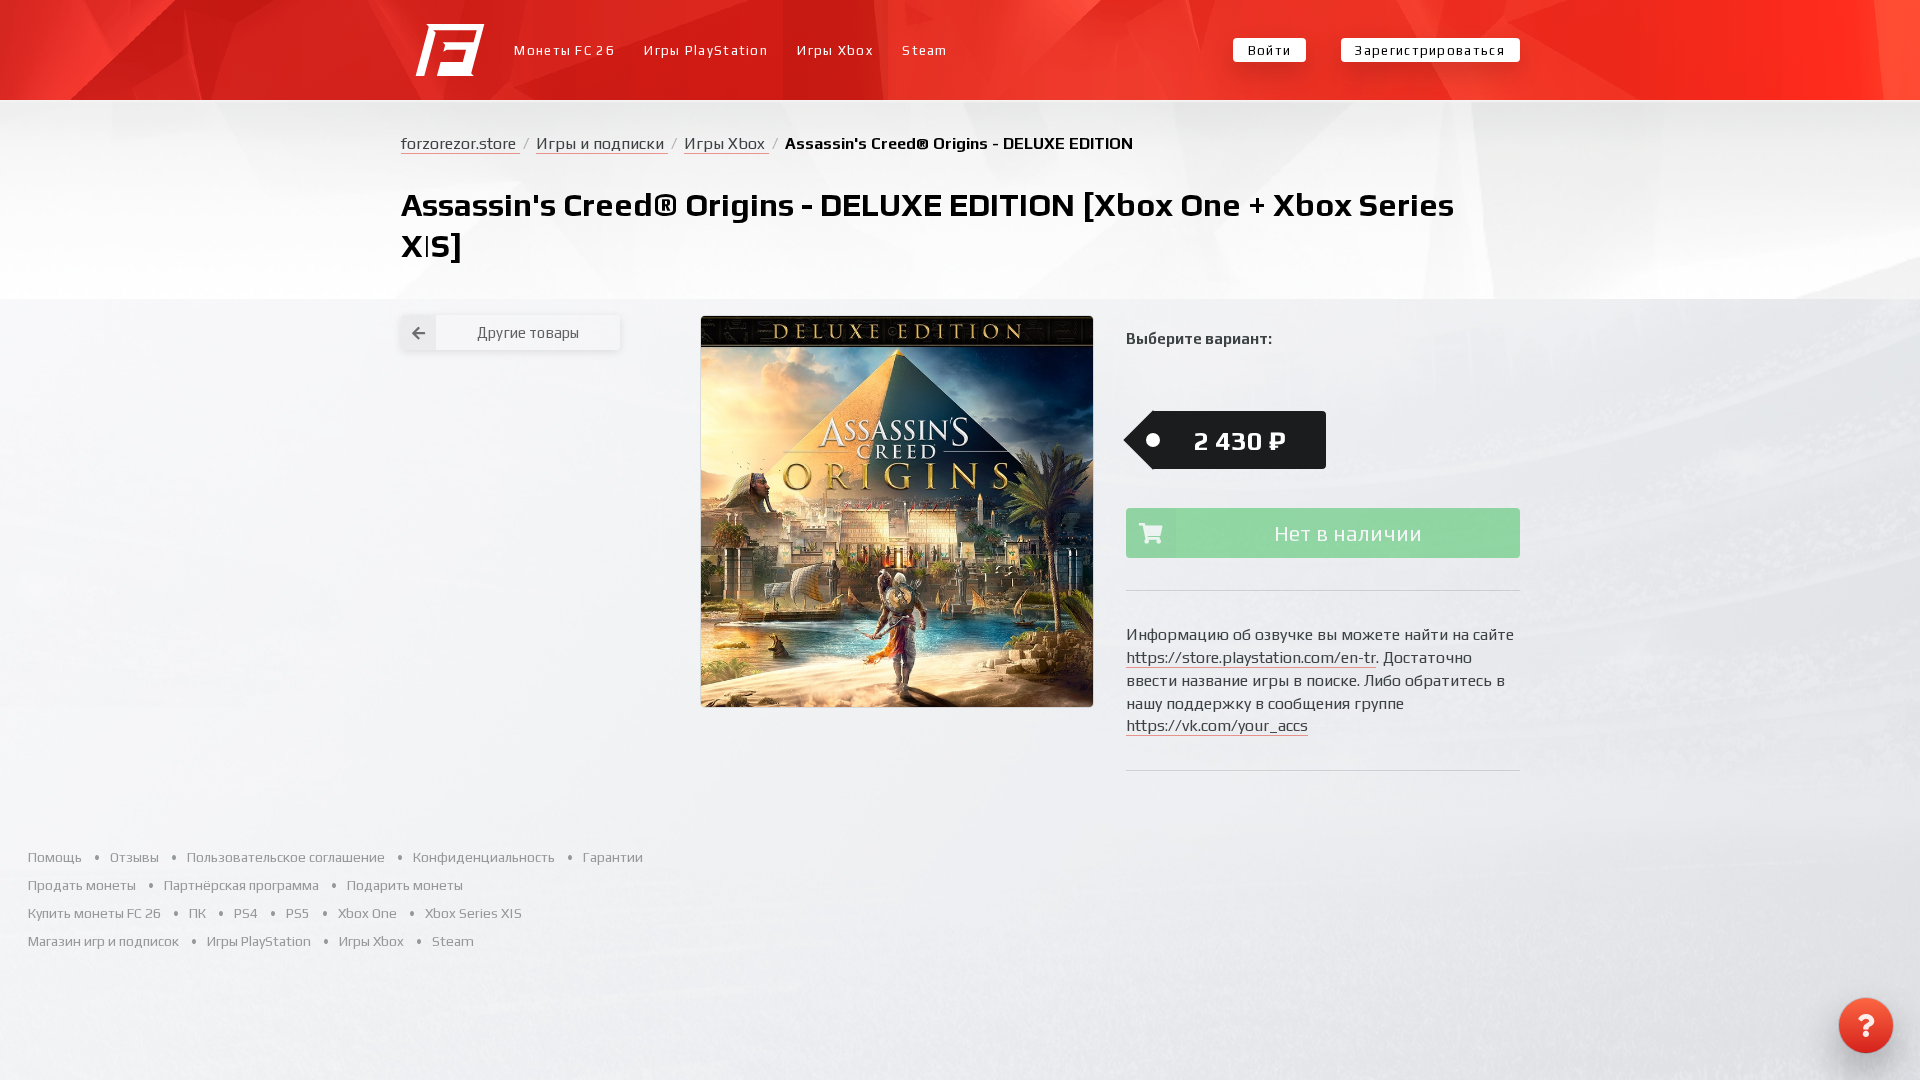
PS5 (298, 913)
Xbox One (367, 913)
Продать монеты (82, 885)
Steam (925, 50)
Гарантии (613, 857)
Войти (1270, 50)
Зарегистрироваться (1429, 50)
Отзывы (134, 857)
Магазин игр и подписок (103, 941)
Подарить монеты (405, 885)
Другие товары (528, 332)
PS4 (246, 913)
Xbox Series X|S (473, 913)
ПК (197, 913)
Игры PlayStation (706, 50)
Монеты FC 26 (564, 50)
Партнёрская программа (241, 885)
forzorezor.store (460, 143)
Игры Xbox (835, 50)
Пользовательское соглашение (286, 857)
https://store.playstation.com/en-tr (1251, 657)
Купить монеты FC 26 (94, 913)
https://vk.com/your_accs (1217, 725)
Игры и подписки (602, 143)
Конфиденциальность (484, 857)
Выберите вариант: (1199, 338)
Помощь (55, 857)
